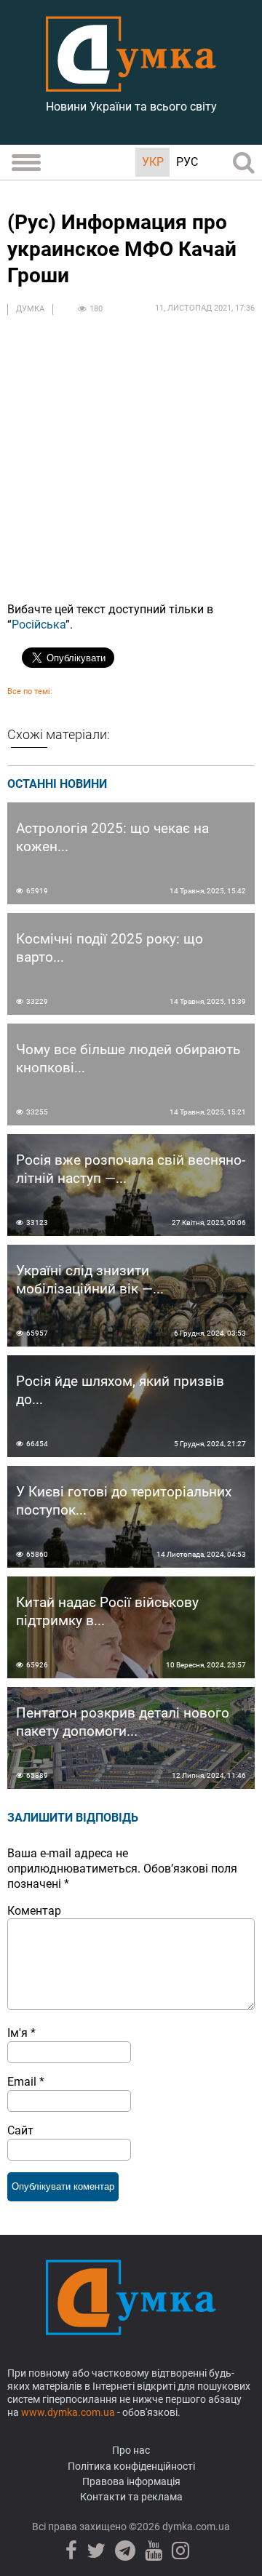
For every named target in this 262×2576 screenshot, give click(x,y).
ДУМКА (30, 309)
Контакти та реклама (131, 2497)
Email (26, 2082)
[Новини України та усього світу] (131, 84)
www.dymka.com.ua (68, 2412)
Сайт (20, 2130)
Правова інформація (131, 2481)
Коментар (34, 1911)
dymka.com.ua (195, 2527)
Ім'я (21, 2033)
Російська (39, 625)
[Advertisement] (131, 460)
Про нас (131, 2450)
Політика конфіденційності (131, 2466)
